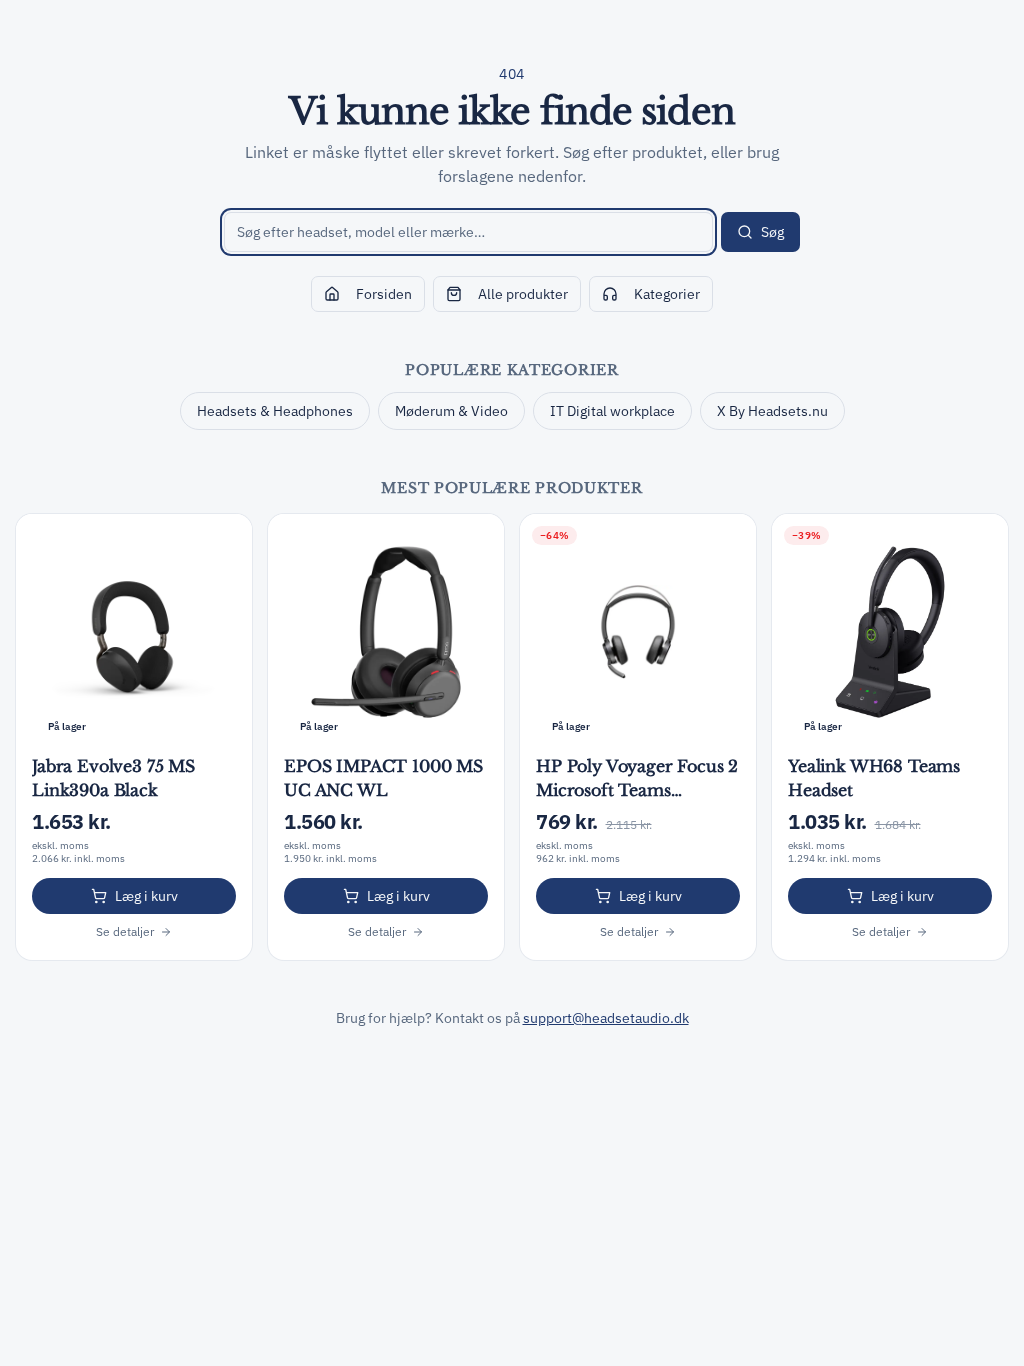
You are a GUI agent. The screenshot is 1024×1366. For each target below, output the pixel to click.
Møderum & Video (451, 411)
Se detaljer (125, 931)
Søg (772, 232)
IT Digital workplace (612, 411)
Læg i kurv (146, 896)
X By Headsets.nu (772, 411)
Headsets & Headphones (275, 411)
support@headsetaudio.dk (606, 1018)
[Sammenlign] (226, 540)
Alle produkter (523, 294)
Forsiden (384, 294)
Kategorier (667, 294)
